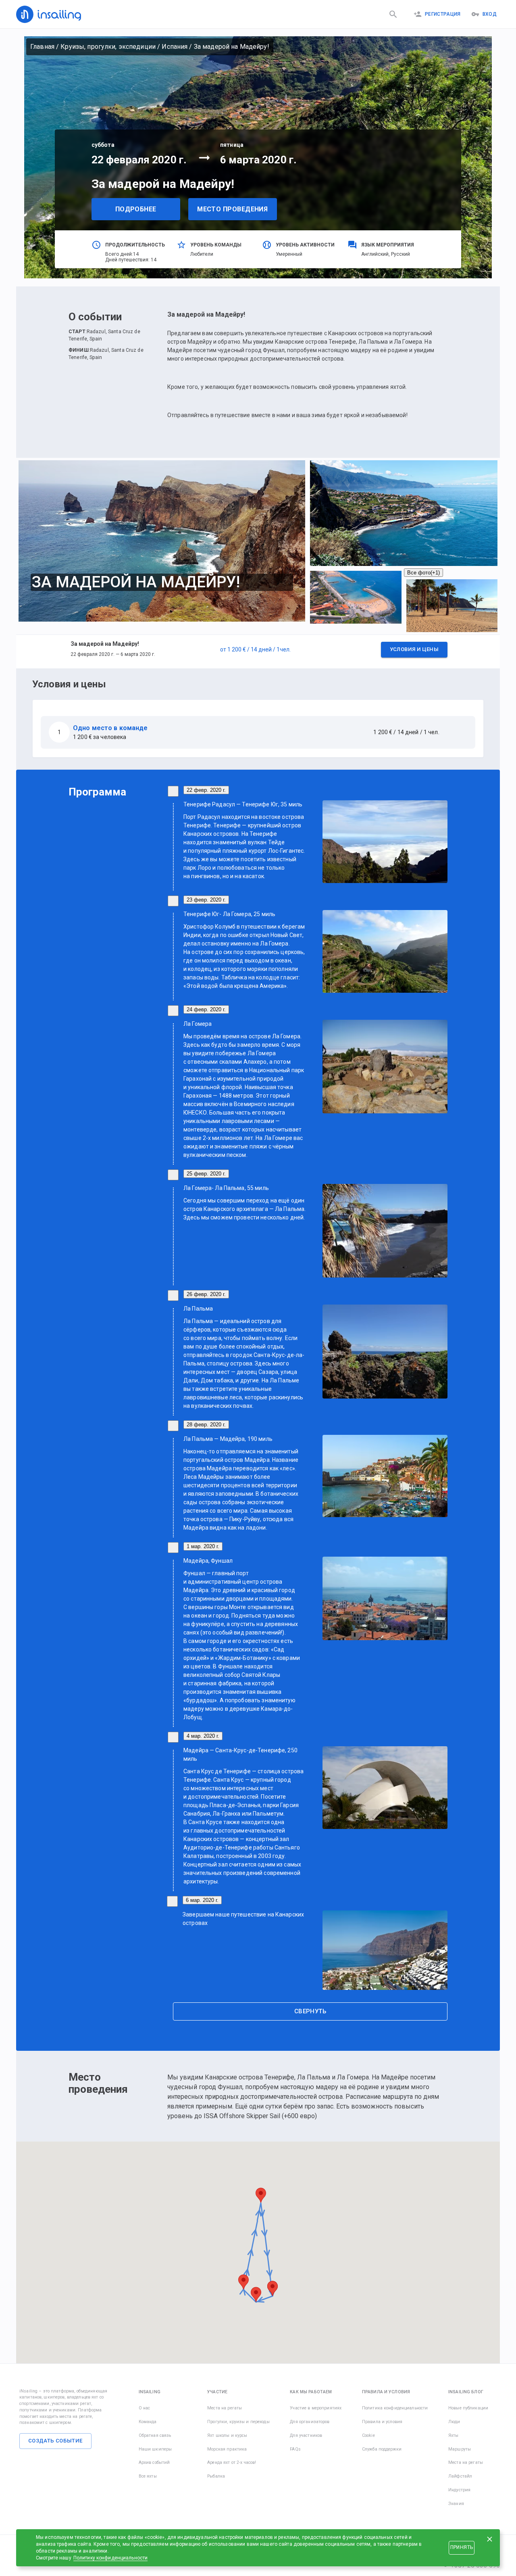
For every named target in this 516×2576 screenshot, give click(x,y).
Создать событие (55, 2441)
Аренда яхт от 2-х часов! (232, 2462)
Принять (462, 2547)
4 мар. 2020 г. (203, 1736)
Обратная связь (155, 2435)
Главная (42, 47)
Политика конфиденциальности (395, 2408)
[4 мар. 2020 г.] (173, 1737)
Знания (456, 2504)
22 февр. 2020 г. (206, 790)
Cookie (368, 2435)
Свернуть (310, 2011)
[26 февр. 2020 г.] (173, 1295)
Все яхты (148, 2476)
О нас (145, 2408)
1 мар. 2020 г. (203, 1546)
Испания (175, 47)
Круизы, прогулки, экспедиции (108, 47)
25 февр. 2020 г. (206, 1174)
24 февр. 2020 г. (206, 1009)
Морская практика (227, 2449)
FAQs (295, 2449)
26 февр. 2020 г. (206, 1294)
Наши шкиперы (155, 2449)
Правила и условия (382, 2422)
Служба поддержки (382, 2449)
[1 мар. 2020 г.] (173, 1548)
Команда (148, 2422)
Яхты (454, 2435)
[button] (258, 651)
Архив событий (154, 2462)
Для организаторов (310, 2422)
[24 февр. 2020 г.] (173, 1011)
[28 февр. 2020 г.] (173, 1426)
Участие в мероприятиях (316, 2408)
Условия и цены (414, 649)
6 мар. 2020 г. (202, 1900)
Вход (490, 14)
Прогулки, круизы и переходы (238, 2422)
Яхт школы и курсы (227, 2435)
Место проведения (232, 209)
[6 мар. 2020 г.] (172, 1901)
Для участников (306, 2435)
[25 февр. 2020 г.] (173, 1175)
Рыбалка (216, 2476)
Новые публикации (468, 2408)
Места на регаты (225, 2408)
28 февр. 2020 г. (206, 1425)
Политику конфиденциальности (111, 2558)
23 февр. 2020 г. (206, 900)
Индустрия (459, 2490)
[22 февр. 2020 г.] (173, 791)
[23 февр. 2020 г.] (173, 901)
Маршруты (460, 2449)
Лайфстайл (460, 2476)
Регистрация (443, 14)
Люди (454, 2422)
